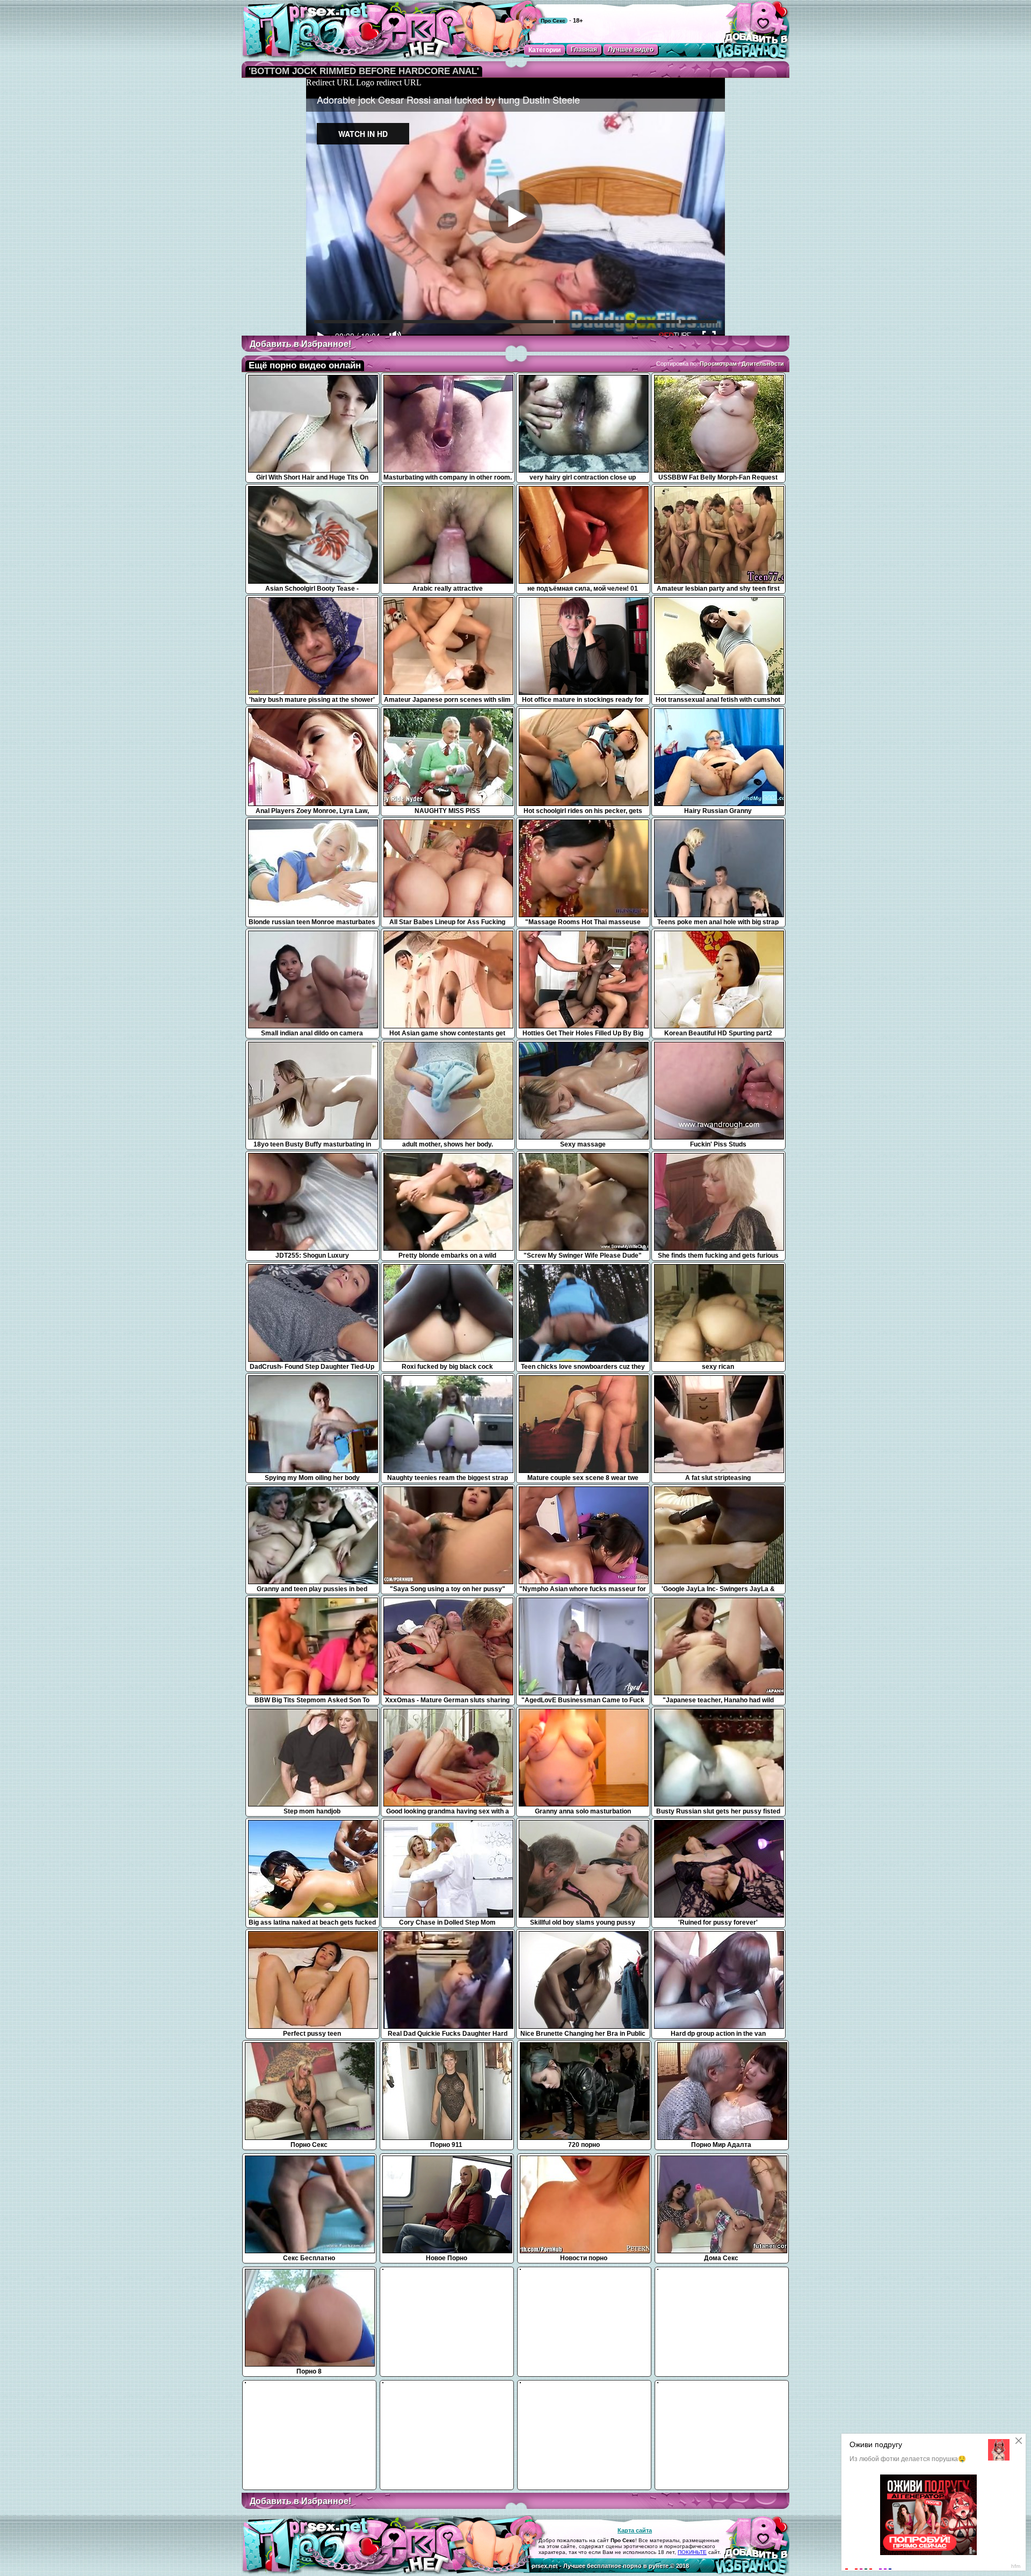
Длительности (763, 364)
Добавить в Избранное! (300, 344)
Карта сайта (635, 2530)
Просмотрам (718, 364)
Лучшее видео (631, 49)
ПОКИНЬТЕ (692, 2552)
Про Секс (553, 21)
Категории (544, 50)
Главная (584, 49)
